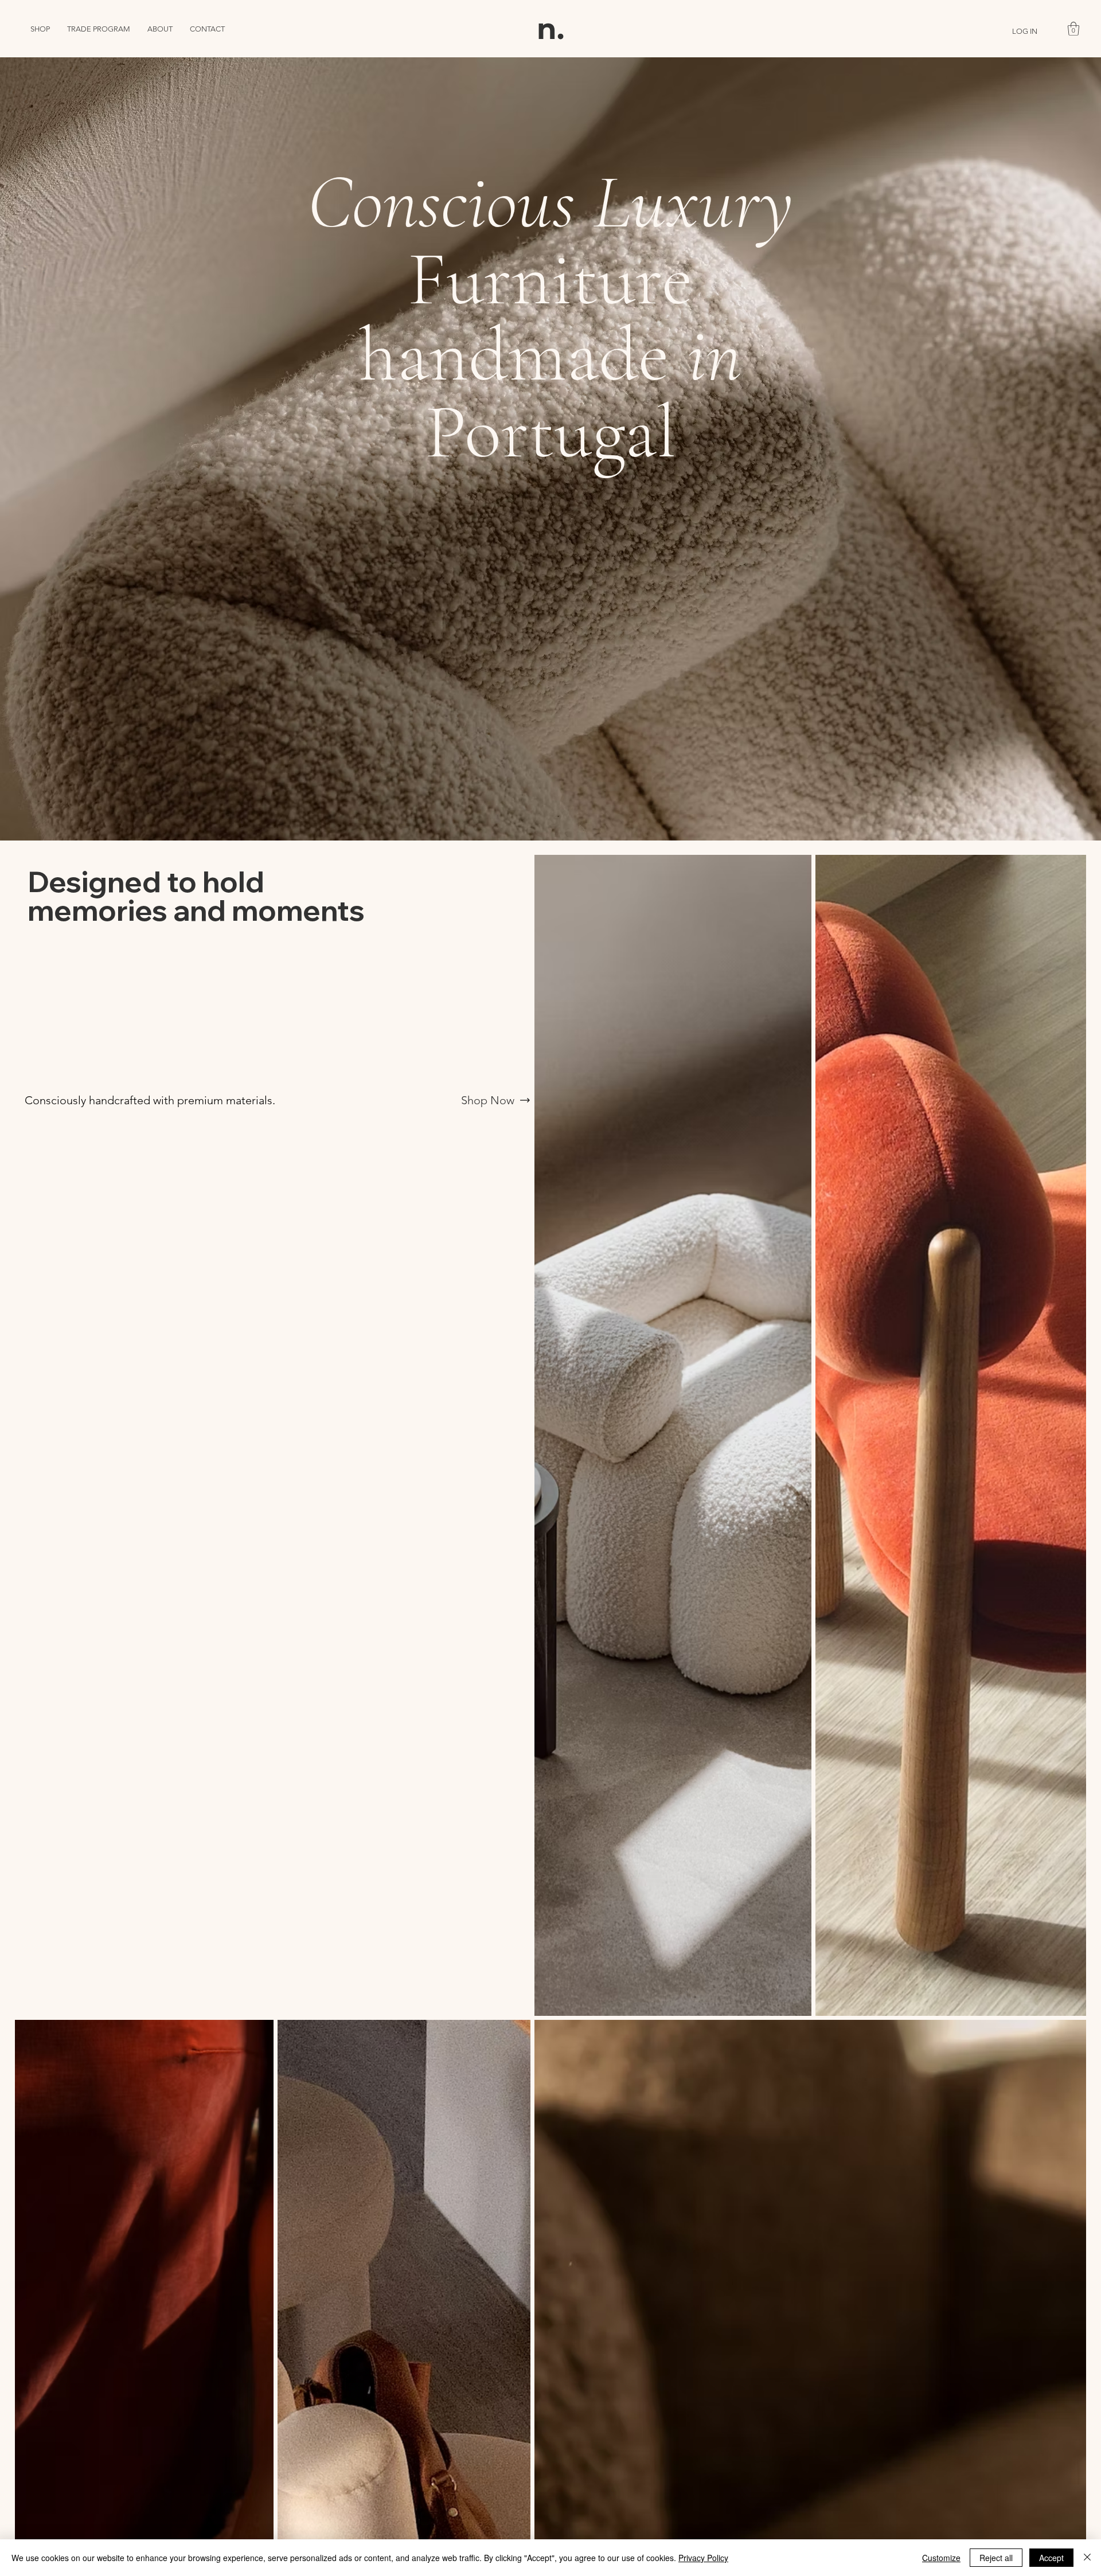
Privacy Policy (703, 2558)
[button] (1073, 29)
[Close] (1087, 2558)
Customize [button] (941, 2558)
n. (550, 29)
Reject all (996, 2558)
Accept (1051, 2558)
